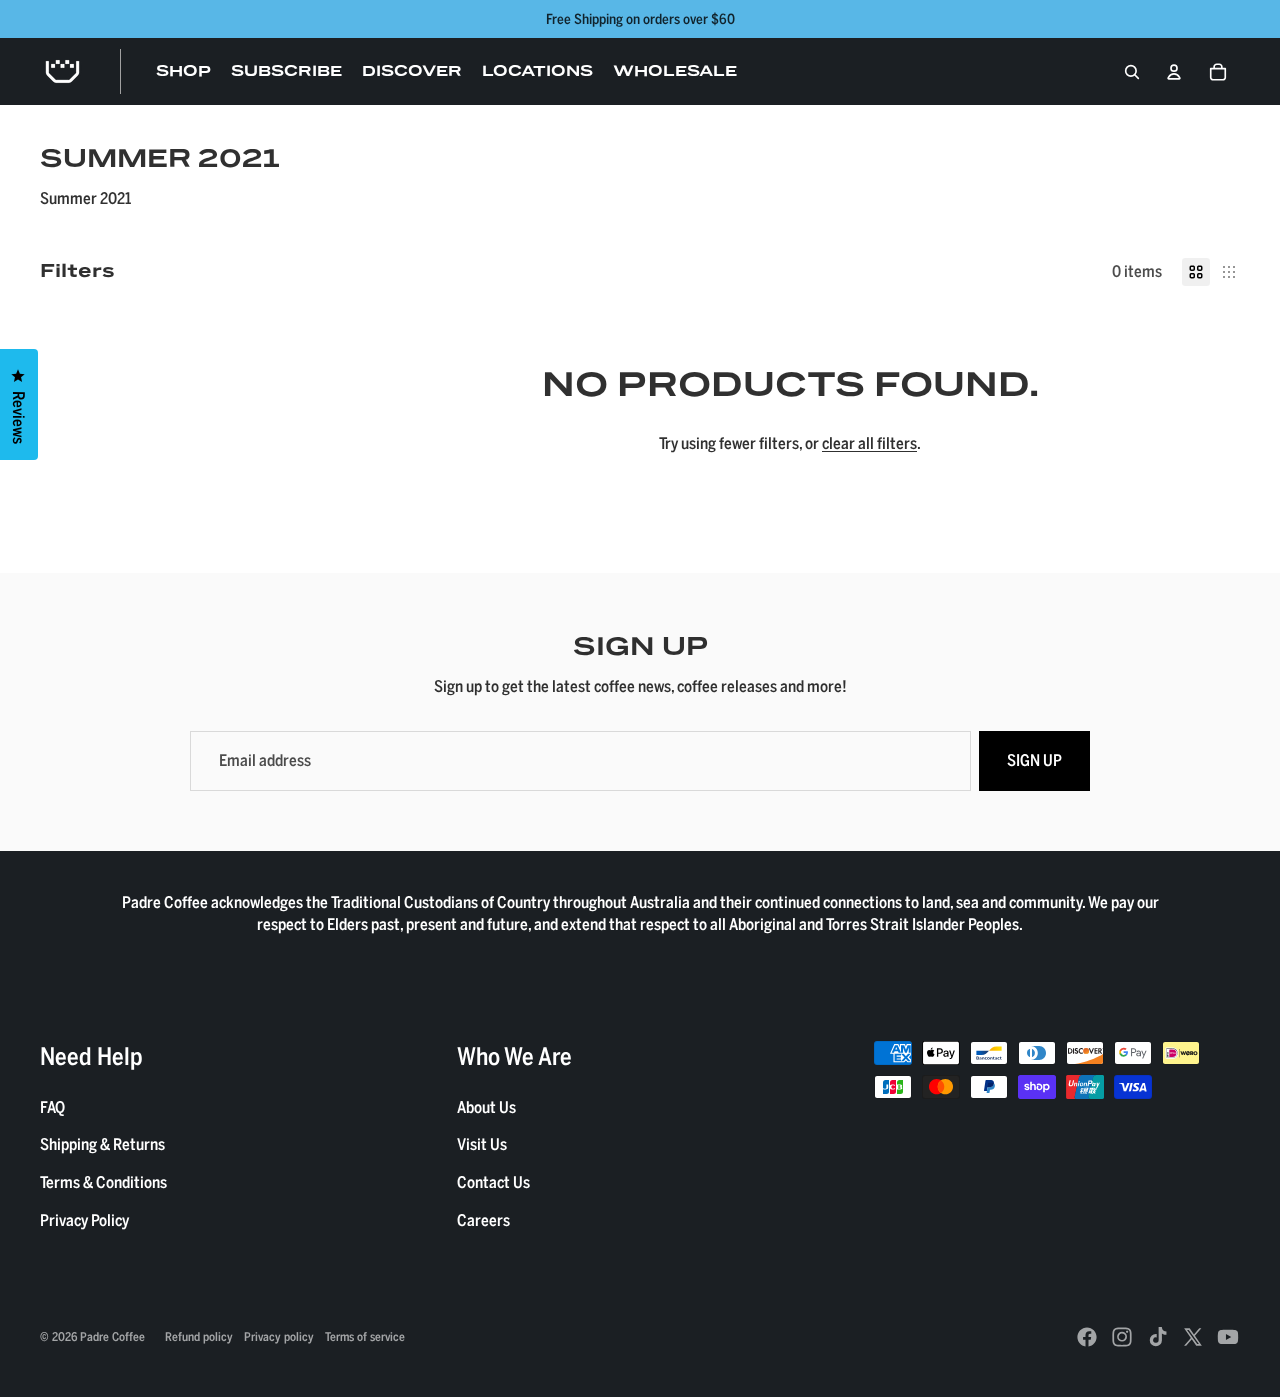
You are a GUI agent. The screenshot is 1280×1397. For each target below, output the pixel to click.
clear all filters (869, 443)
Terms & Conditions (103, 1182)
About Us (486, 1107)
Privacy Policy (84, 1220)
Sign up (1034, 760)
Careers (483, 1220)
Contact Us (493, 1182)
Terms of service (365, 1336)
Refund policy (199, 1336)
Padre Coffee (112, 1336)
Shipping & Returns (102, 1144)
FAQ (52, 1107)
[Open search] (1132, 72)
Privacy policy (279, 1336)
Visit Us (482, 1144)
